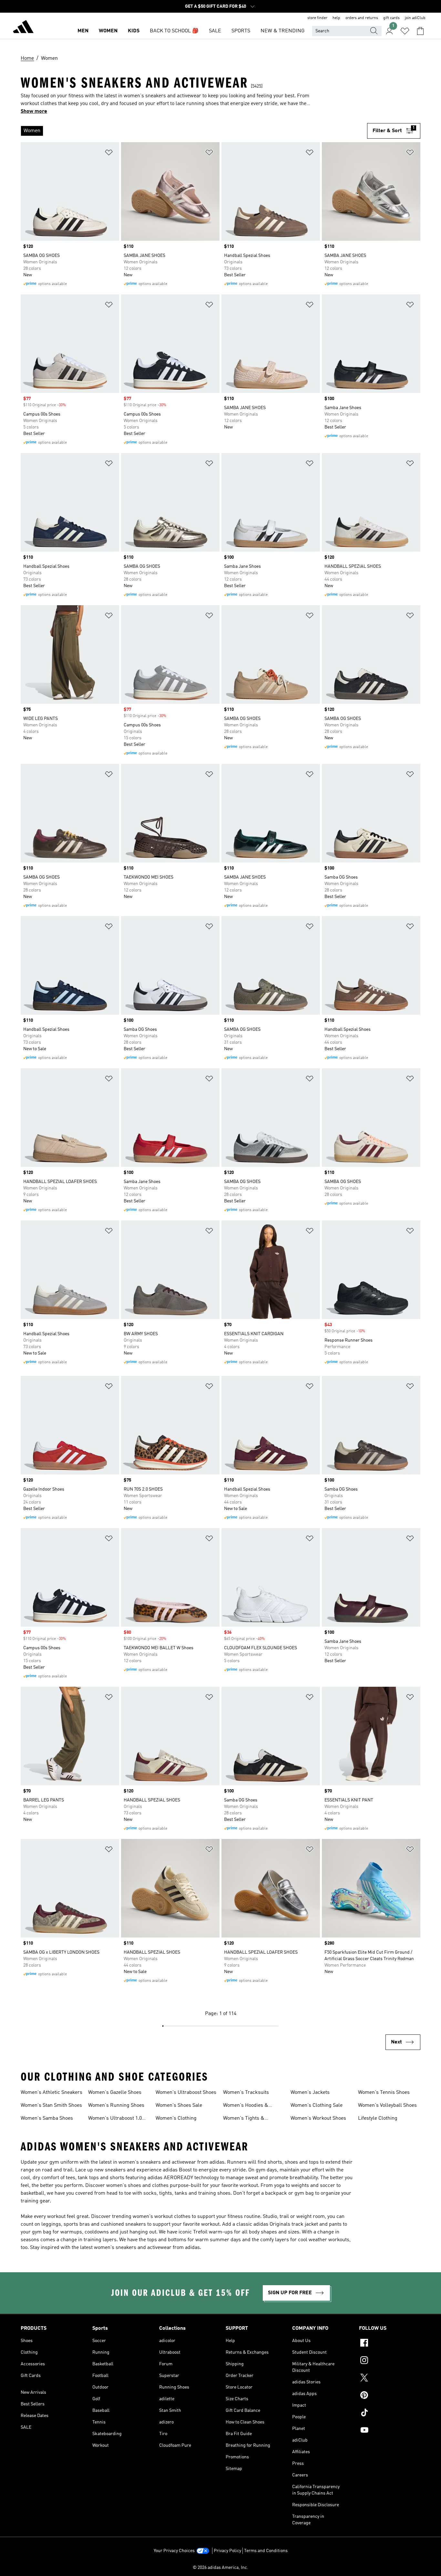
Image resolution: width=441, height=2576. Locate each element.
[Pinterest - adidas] (390, 2396)
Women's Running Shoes (116, 2106)
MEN (83, 31)
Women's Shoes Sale (179, 2106)
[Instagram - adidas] (390, 2361)
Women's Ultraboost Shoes (186, 2093)
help (336, 18)
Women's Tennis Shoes (384, 2093)
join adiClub (415, 18)
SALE (215, 31)
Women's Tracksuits (246, 2093)
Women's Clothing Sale (317, 2106)
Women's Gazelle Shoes (115, 2093)
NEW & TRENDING (282, 31)
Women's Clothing (176, 2118)
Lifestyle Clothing (378, 2118)
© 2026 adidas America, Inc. (221, 2568)
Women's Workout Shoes (318, 2118)
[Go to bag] (420, 31)
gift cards (391, 18)
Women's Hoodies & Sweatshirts (246, 2106)
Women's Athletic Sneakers (51, 2093)
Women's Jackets (310, 2093)
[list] (194, 131)
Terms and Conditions (266, 2551)
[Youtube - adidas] (390, 2431)
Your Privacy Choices (174, 2551)
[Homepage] (23, 28)
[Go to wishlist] (405, 31)
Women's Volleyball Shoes (387, 2106)
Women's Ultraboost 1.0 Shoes (115, 2119)
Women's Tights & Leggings (244, 2119)
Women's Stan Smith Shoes (51, 2106)
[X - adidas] (390, 2379)
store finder (317, 18)
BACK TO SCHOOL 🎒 (174, 31)
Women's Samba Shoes (47, 2118)
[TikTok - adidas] (390, 2413)
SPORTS (241, 31)
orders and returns (362, 18)
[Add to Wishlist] (109, 154)
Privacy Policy (227, 2551)
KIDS (134, 31)
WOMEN (108, 31)
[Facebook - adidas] (390, 2344)
